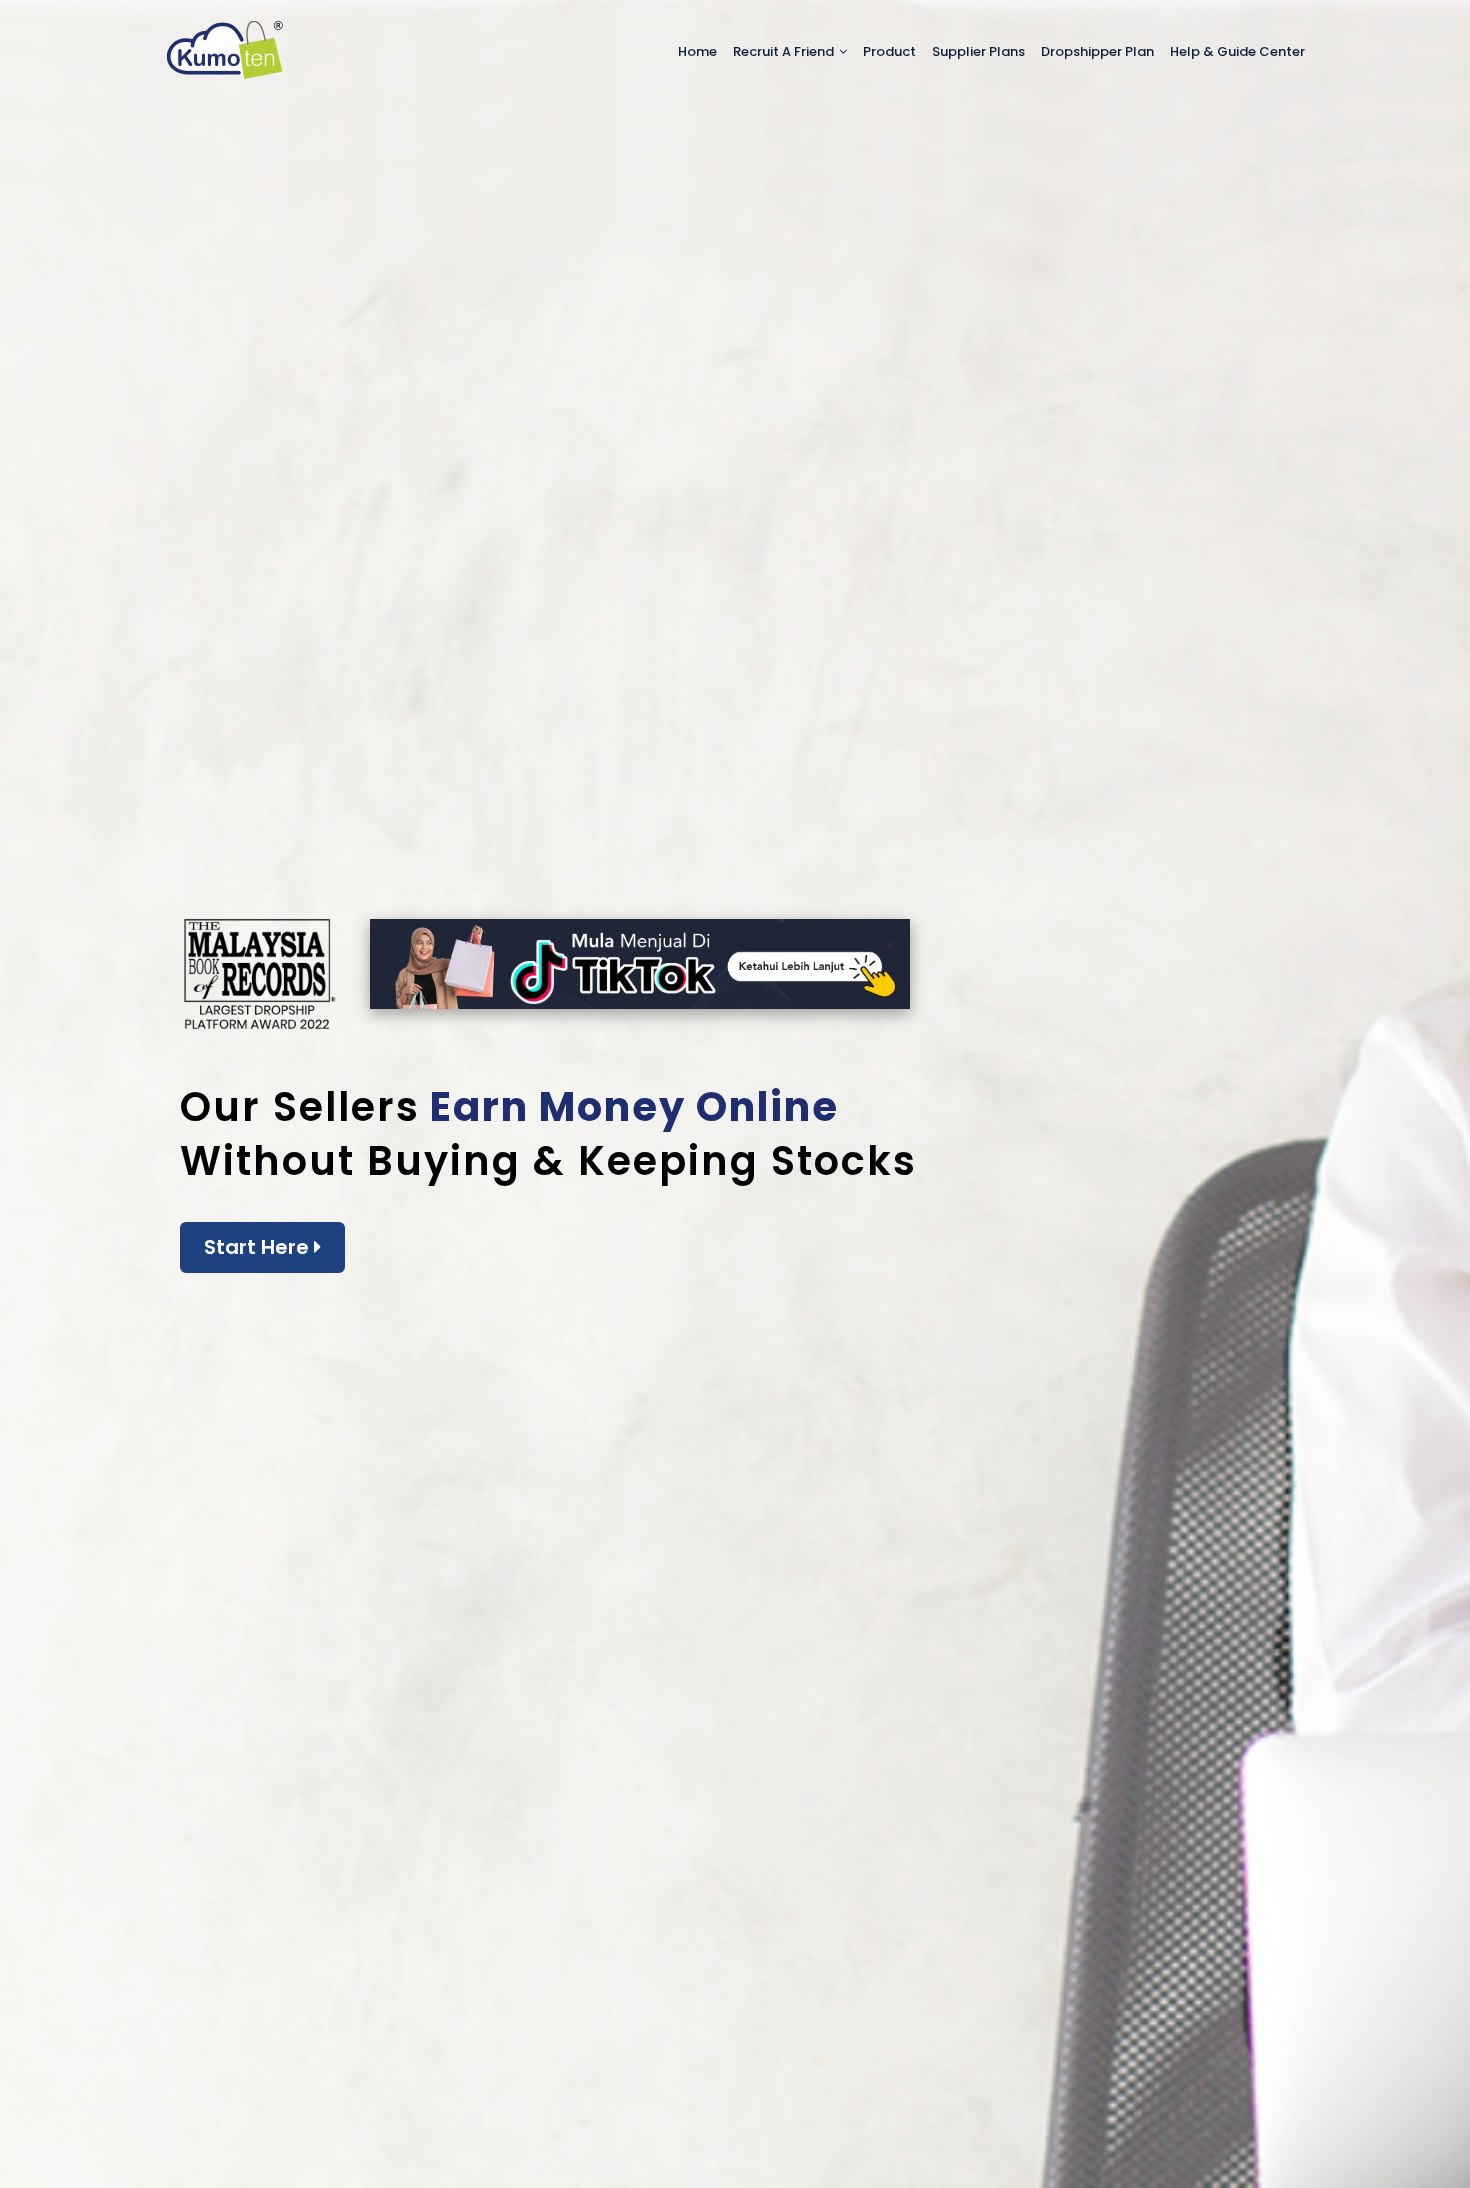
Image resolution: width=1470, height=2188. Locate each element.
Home (697, 51)
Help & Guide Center (1237, 51)
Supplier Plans (978, 51)
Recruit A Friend (785, 51)
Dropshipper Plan (1097, 51)
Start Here (259, 1247)
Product (889, 51)
